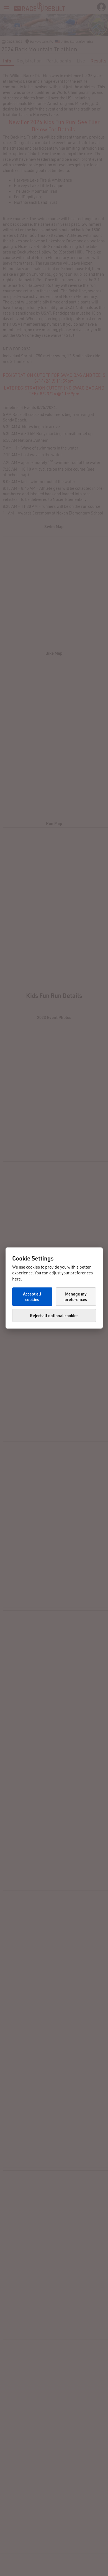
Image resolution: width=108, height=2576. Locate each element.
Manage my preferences (76, 1297)
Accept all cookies (32, 1297)
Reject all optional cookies (54, 1315)
